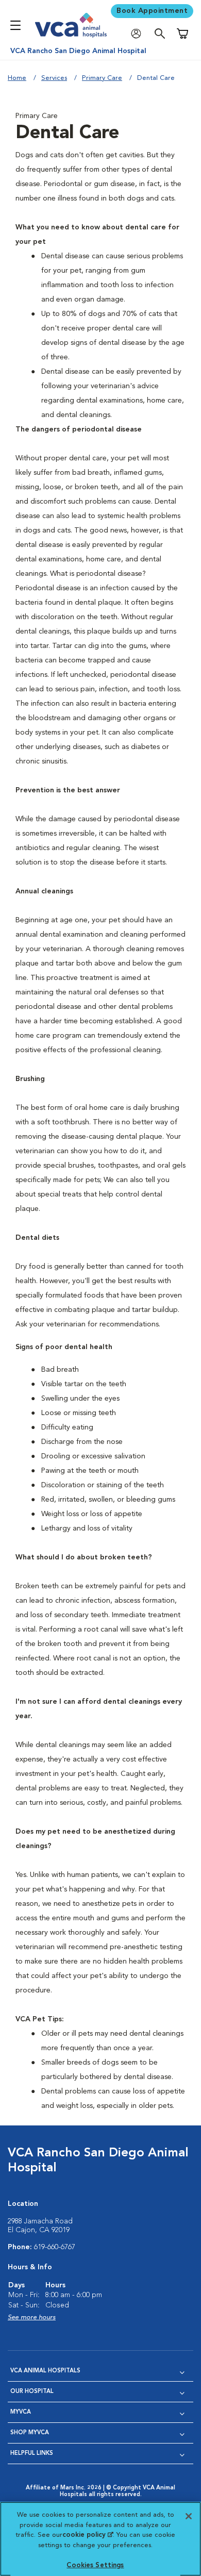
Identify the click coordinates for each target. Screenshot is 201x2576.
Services (54, 78)
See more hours (32, 2317)
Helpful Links (32, 2454)
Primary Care (102, 78)
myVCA (21, 2412)
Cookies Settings (95, 2565)
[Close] (189, 2516)
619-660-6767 (55, 2247)
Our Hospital (32, 2392)
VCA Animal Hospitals (45, 2371)
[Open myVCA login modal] (139, 34)
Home (17, 78)
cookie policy (88, 2535)
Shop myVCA (30, 2433)
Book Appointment (152, 11)
